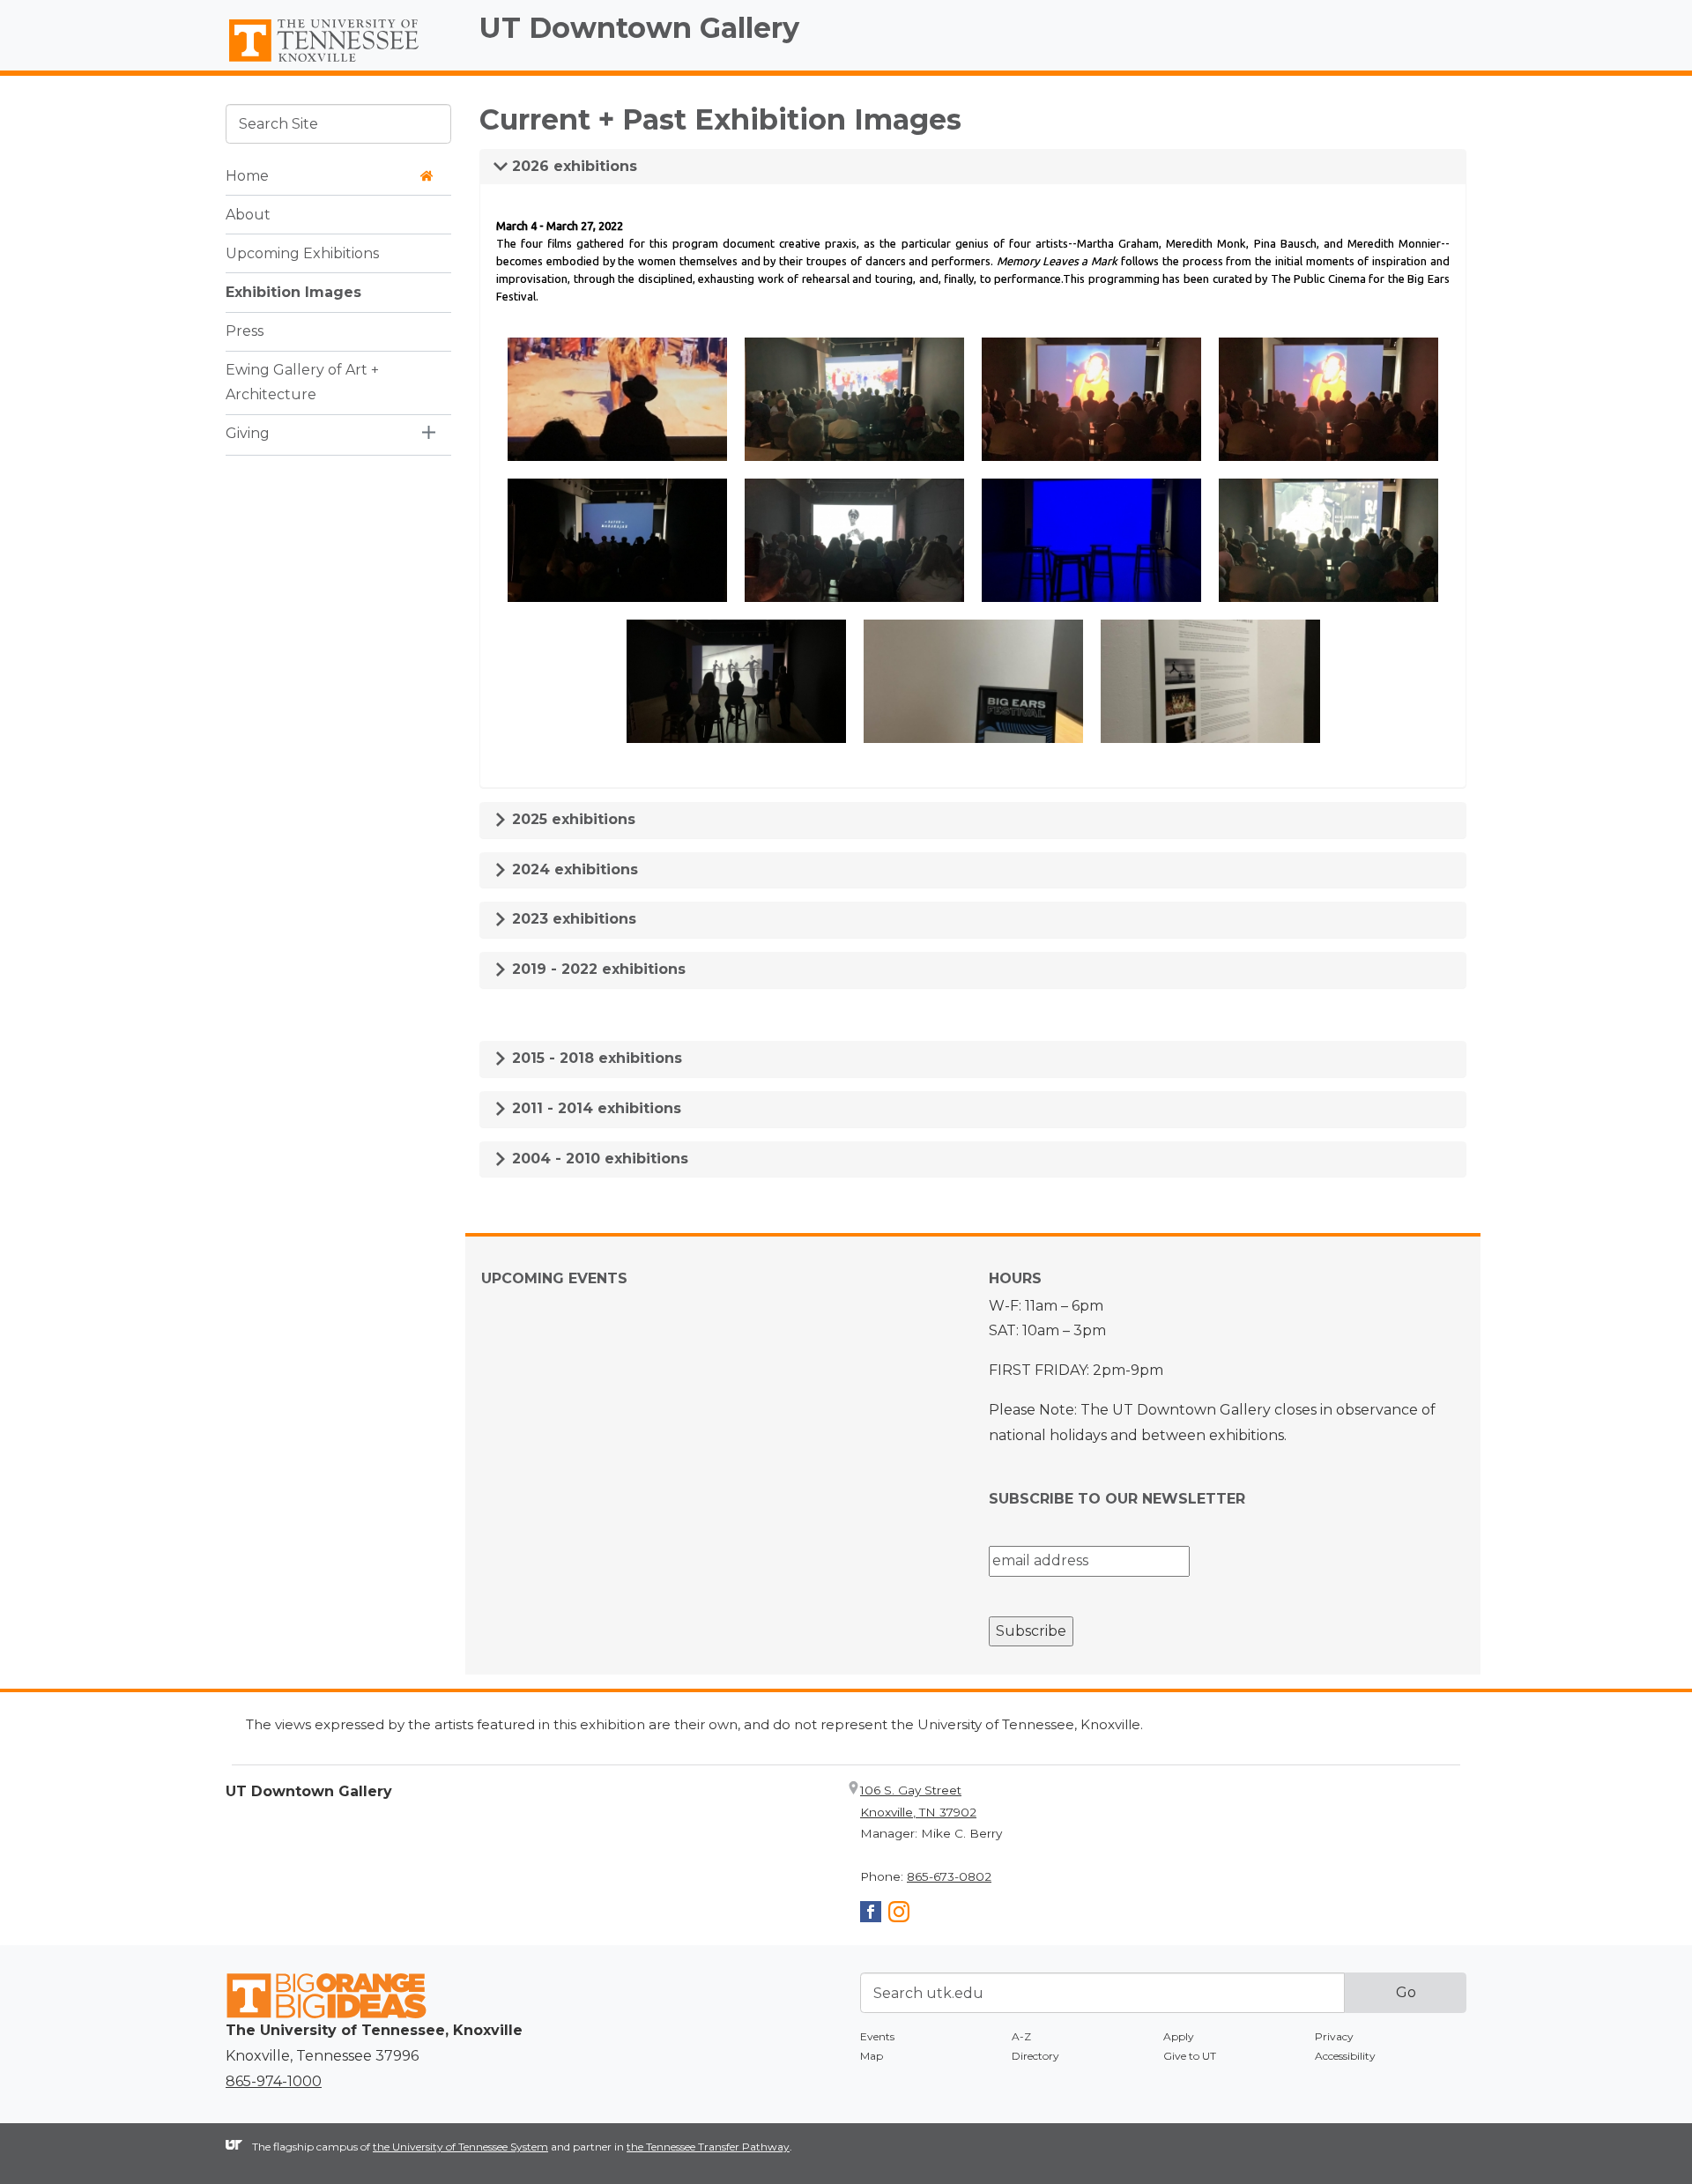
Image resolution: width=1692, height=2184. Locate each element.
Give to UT (1190, 2056)
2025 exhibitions (571, 819)
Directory (1035, 2056)
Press (245, 330)
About (248, 214)
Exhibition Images (293, 291)
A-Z (1021, 2036)
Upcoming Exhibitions (302, 253)
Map (872, 2056)
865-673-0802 (949, 1876)
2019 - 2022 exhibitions (597, 969)
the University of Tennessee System (460, 2147)
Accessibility (1345, 2056)
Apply (1179, 2036)
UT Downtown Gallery (639, 28)
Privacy (1334, 2036)
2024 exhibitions (573, 869)
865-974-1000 (274, 2081)
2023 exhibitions (572, 919)
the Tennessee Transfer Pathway (708, 2147)
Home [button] (247, 175)
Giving (248, 433)
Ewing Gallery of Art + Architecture (302, 382)
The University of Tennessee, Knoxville (338, 63)
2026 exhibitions (572, 166)
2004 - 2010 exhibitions (598, 1159)
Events (877, 2036)
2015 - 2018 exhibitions (595, 1058)
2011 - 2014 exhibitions (594, 1108)
